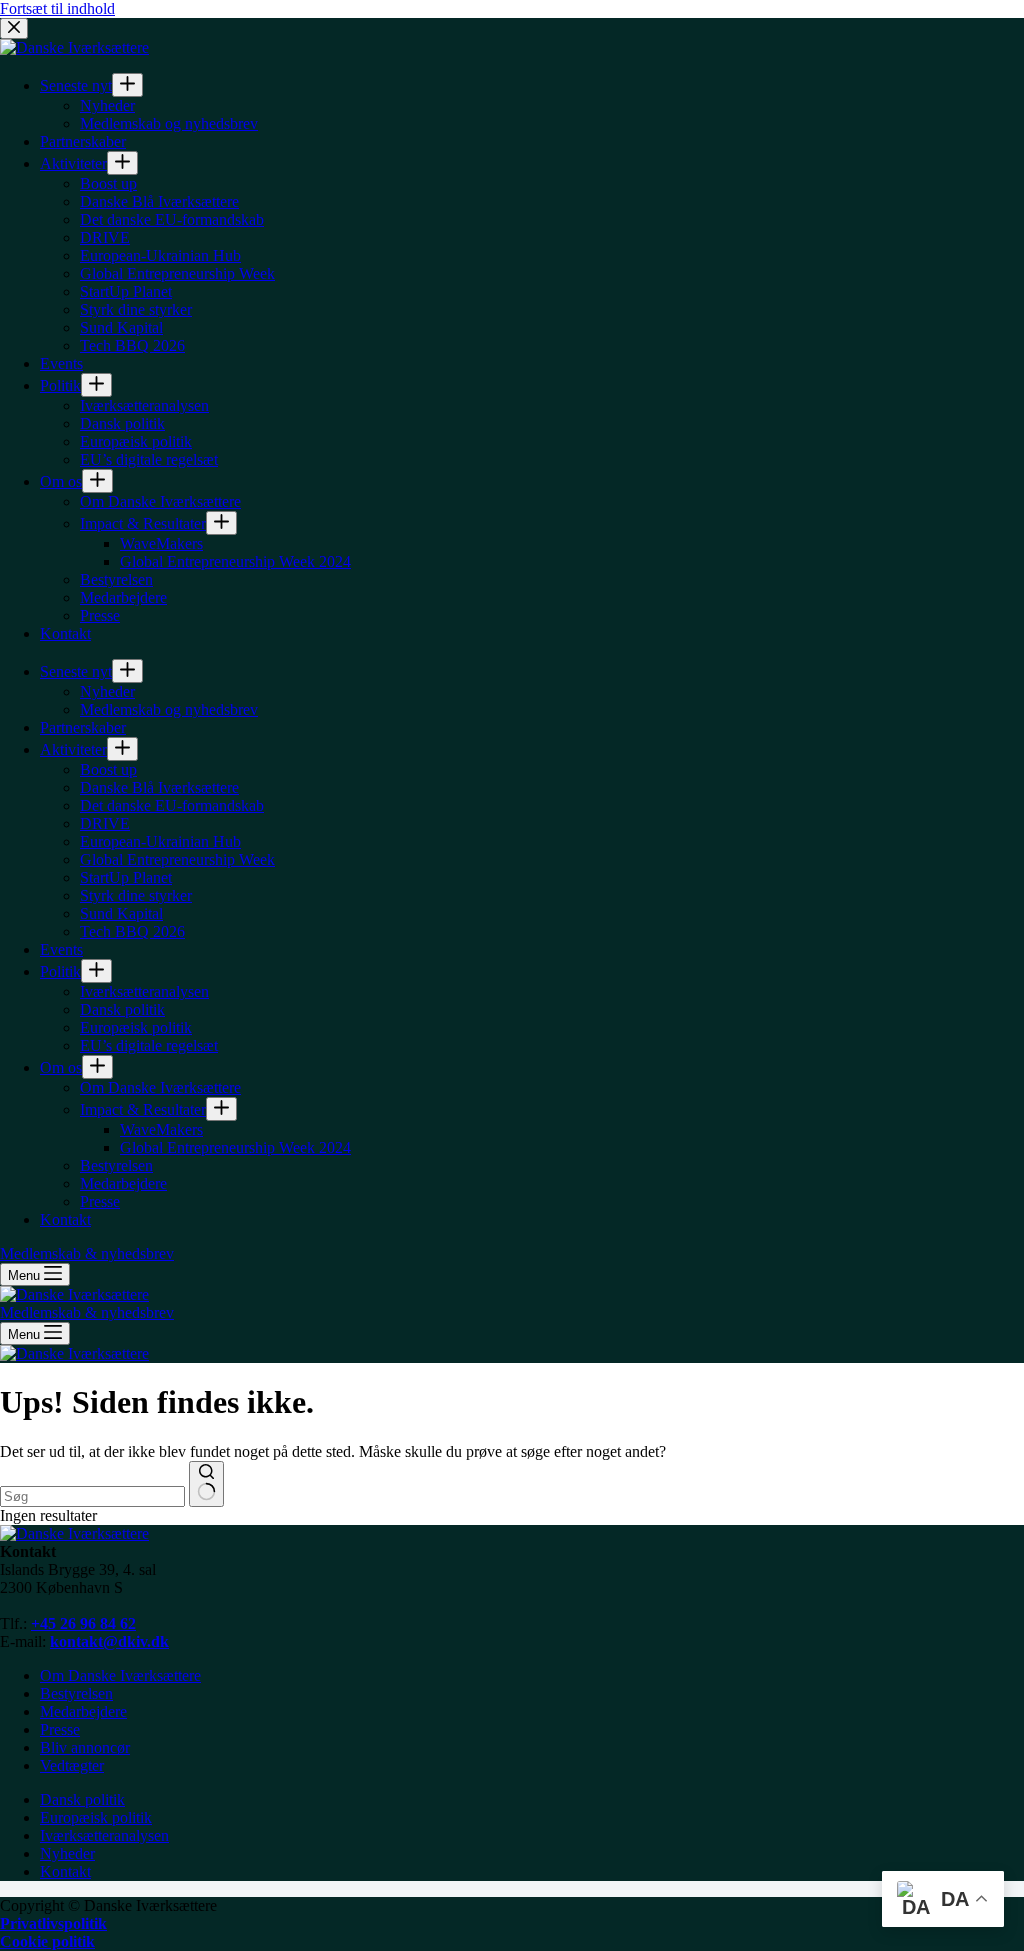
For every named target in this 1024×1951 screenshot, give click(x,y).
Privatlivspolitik (53, 1923)
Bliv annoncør (85, 1747)
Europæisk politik (96, 1817)
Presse (60, 1729)
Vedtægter (72, 1765)
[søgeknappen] (206, 1484)
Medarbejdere (83, 1711)
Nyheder (67, 1853)
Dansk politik (82, 1799)
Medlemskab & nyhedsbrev (87, 1312)
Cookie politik (47, 1941)
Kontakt (65, 1871)
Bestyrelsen (76, 1693)
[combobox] (92, 1496)
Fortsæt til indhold (57, 8)
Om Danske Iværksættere (120, 1675)
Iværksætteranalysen (104, 1835)
